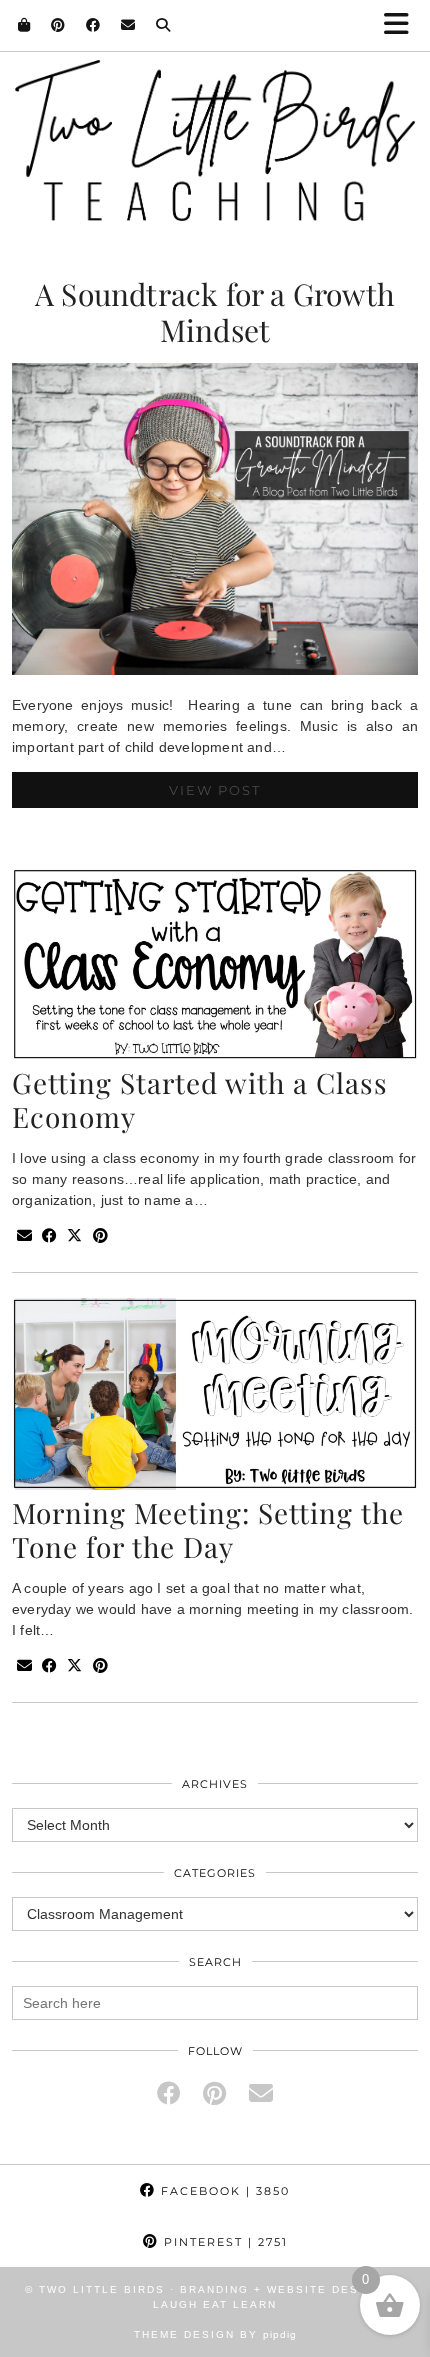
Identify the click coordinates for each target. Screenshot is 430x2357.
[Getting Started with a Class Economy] (215, 1055)
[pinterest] (214, 2093)
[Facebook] (93, 25)
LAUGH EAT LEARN (215, 2304)
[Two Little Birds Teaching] (215, 120)
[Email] (128, 25)
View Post (215, 790)
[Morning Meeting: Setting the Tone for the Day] (215, 1485)
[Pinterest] (58, 25)
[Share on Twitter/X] (74, 1236)
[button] (403, 25)
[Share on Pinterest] (100, 1236)
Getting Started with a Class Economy (200, 1099)
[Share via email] (24, 1236)
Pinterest (223, 2242)
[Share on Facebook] (49, 1236)
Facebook (223, 2191)
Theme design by (215, 2334)
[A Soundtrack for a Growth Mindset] (215, 670)
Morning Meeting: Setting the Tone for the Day (208, 1529)
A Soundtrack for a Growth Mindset (215, 312)
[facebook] (169, 2093)
